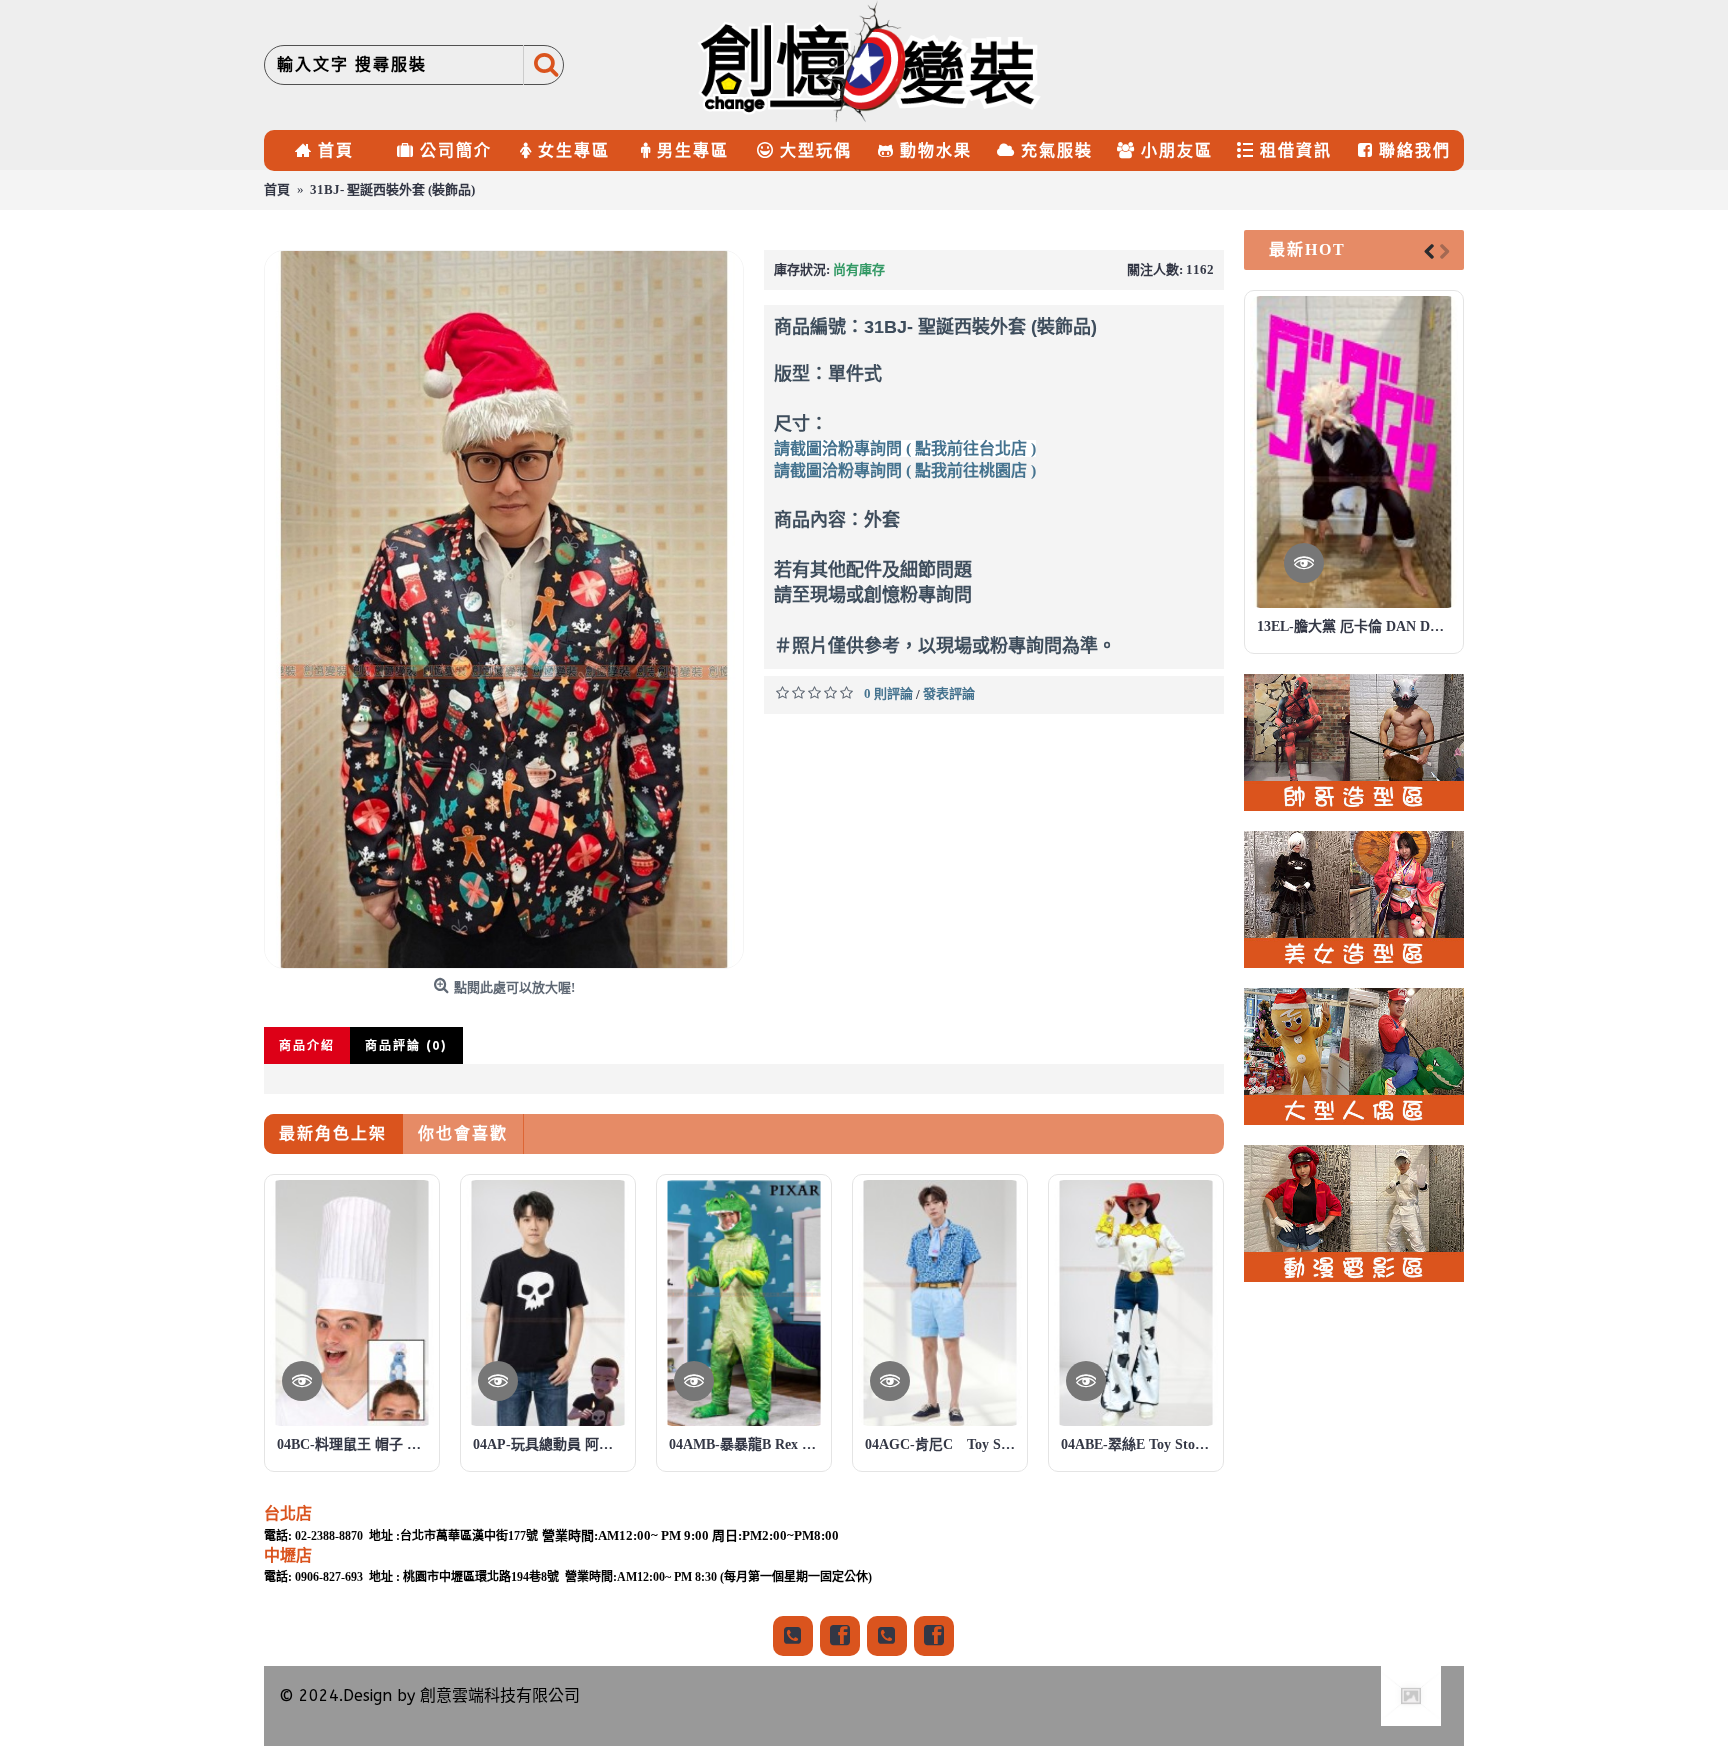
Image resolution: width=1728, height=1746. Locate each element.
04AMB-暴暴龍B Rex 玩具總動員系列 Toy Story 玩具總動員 (747, 1444)
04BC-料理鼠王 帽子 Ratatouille (355, 1444)
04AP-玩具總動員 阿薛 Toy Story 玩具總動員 (551, 1444)
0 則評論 (888, 693)
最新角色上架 (333, 1133)
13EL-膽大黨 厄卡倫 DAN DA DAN (1357, 626)
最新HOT (1307, 249)
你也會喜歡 (463, 1133)
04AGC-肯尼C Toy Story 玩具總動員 (943, 1444)
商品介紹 (307, 1045)
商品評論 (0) (406, 1045)
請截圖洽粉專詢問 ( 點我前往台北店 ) (905, 448)
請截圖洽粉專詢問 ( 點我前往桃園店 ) (905, 470)
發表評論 (949, 693)
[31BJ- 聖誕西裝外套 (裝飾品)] (504, 609)
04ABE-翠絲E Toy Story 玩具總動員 (1139, 1444)
